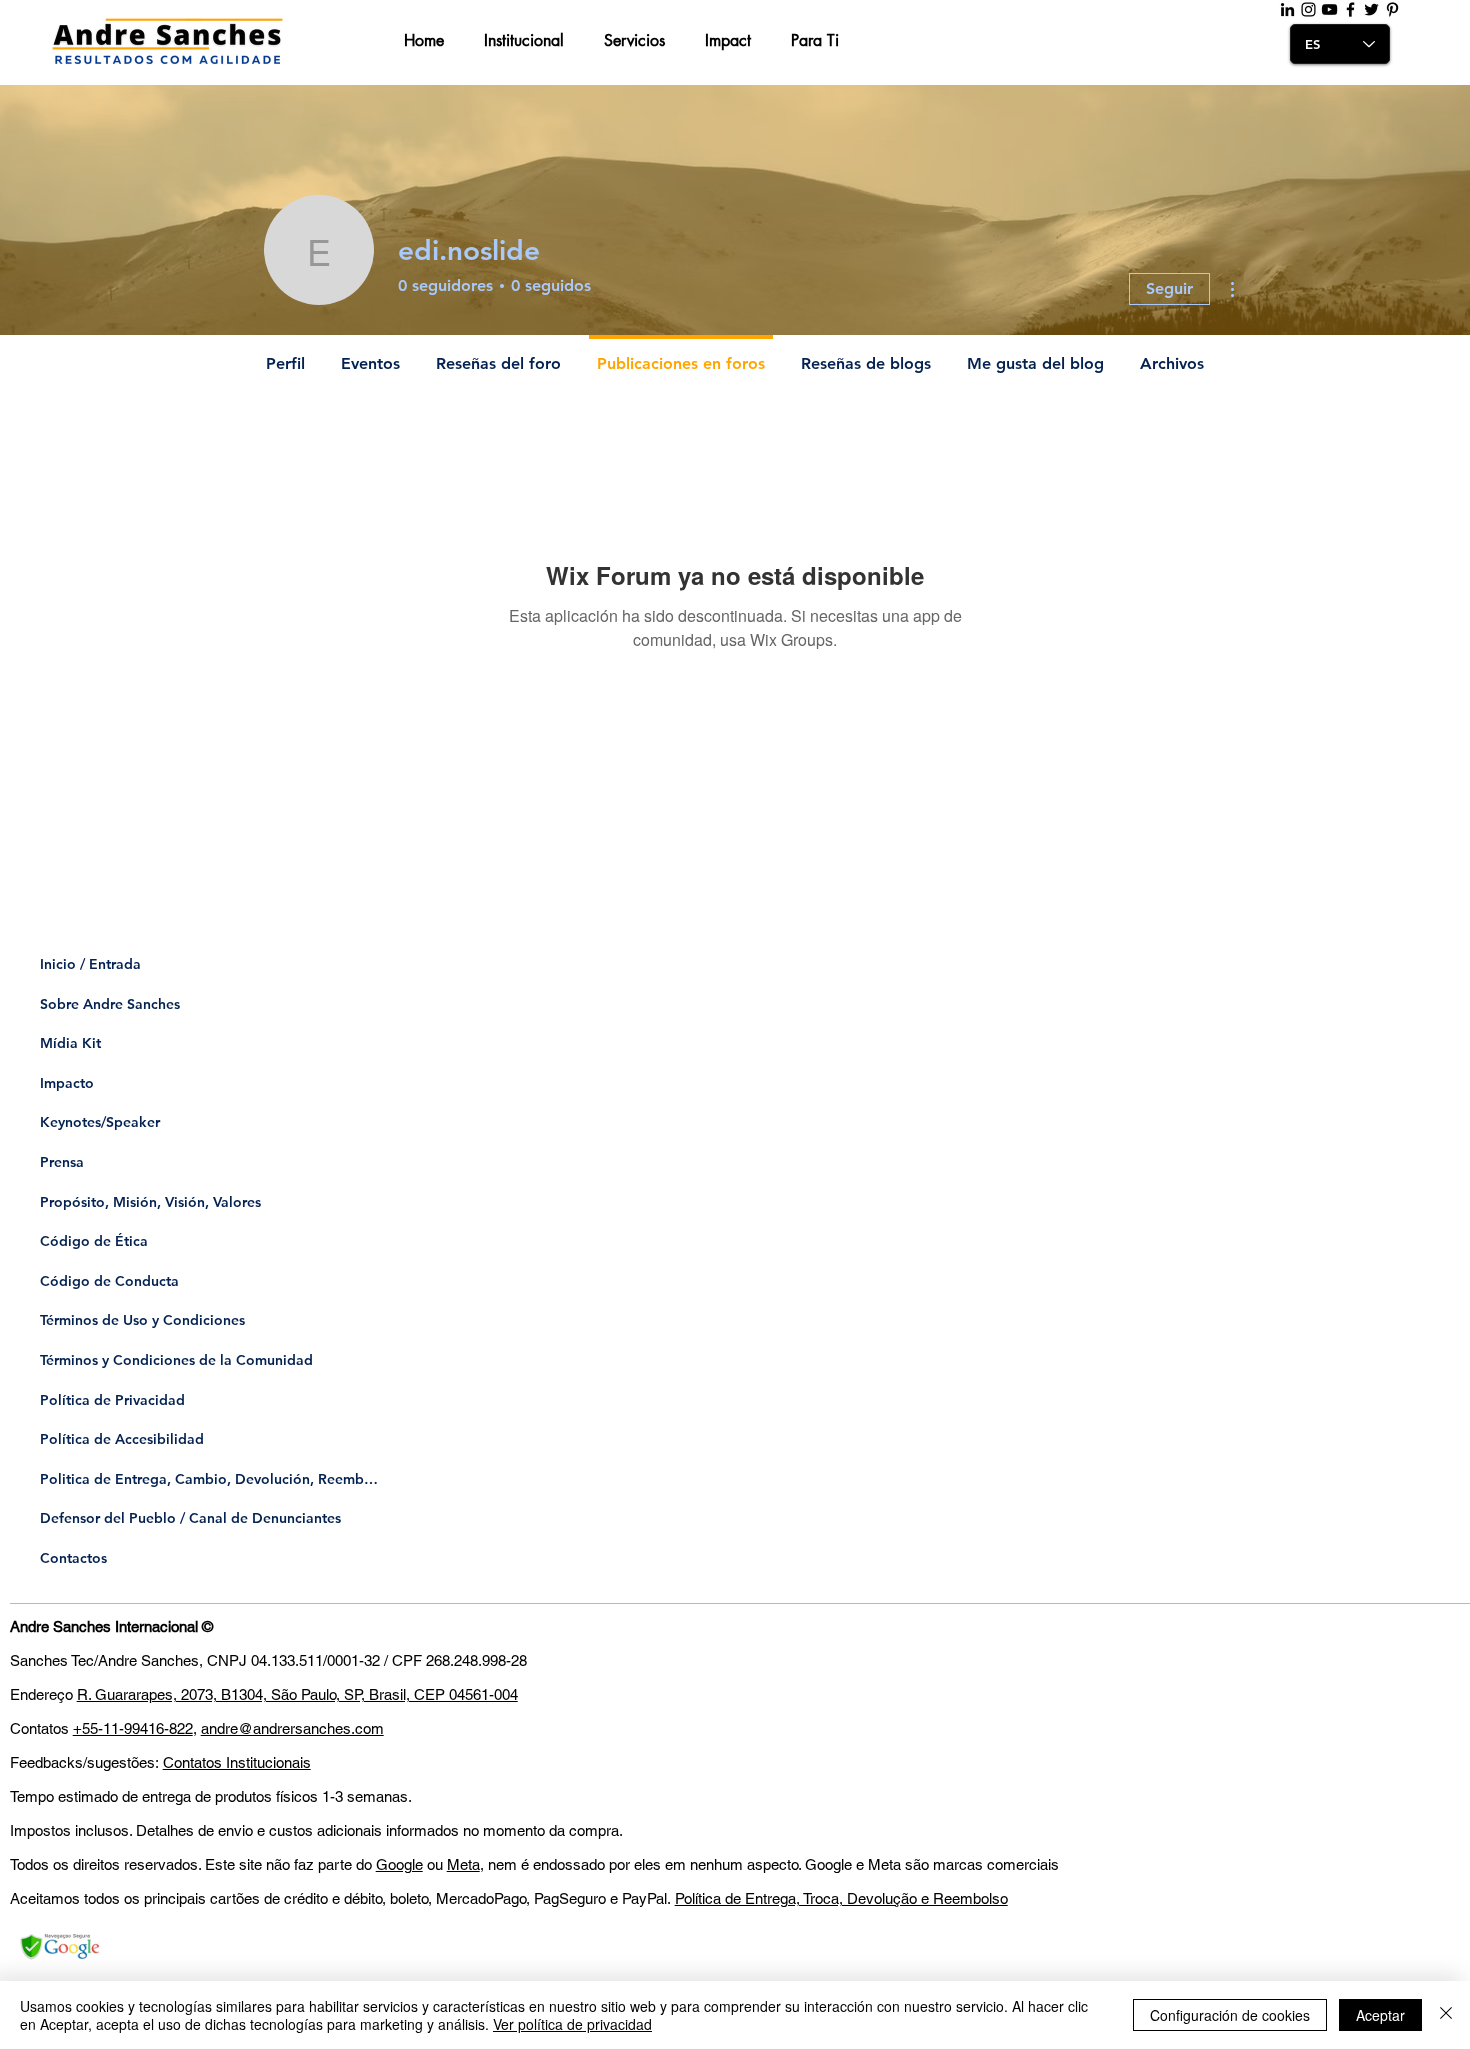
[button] (429, 41)
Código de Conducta (109, 1281)
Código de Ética (94, 1241)
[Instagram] (1308, 9)
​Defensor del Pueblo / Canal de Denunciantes (190, 1518)
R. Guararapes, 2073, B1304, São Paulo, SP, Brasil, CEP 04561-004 (297, 1694)
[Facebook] (1350, 9)
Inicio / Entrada (90, 964)
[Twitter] (1371, 9)
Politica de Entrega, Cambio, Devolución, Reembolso (210, 1479)
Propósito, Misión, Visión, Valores (150, 1202)
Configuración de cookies (1230, 2015)
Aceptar (1380, 2015)
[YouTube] (1329, 9)
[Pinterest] (1392, 9)
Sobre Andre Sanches (110, 1004)
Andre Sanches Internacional (104, 1626)
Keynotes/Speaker (100, 1122)
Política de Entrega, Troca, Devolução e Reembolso (841, 1898)
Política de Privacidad (112, 1400)
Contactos (73, 1558)
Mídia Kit (70, 1043)
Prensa (62, 1162)
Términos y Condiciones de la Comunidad (176, 1360)
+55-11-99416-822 (133, 1728)
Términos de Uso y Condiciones (142, 1320)
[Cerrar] (1446, 2015)
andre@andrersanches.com (292, 1728)
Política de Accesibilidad (122, 1439)
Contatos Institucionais (237, 1762)
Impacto (67, 1083)
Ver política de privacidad (572, 2024)
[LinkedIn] (1287, 9)
